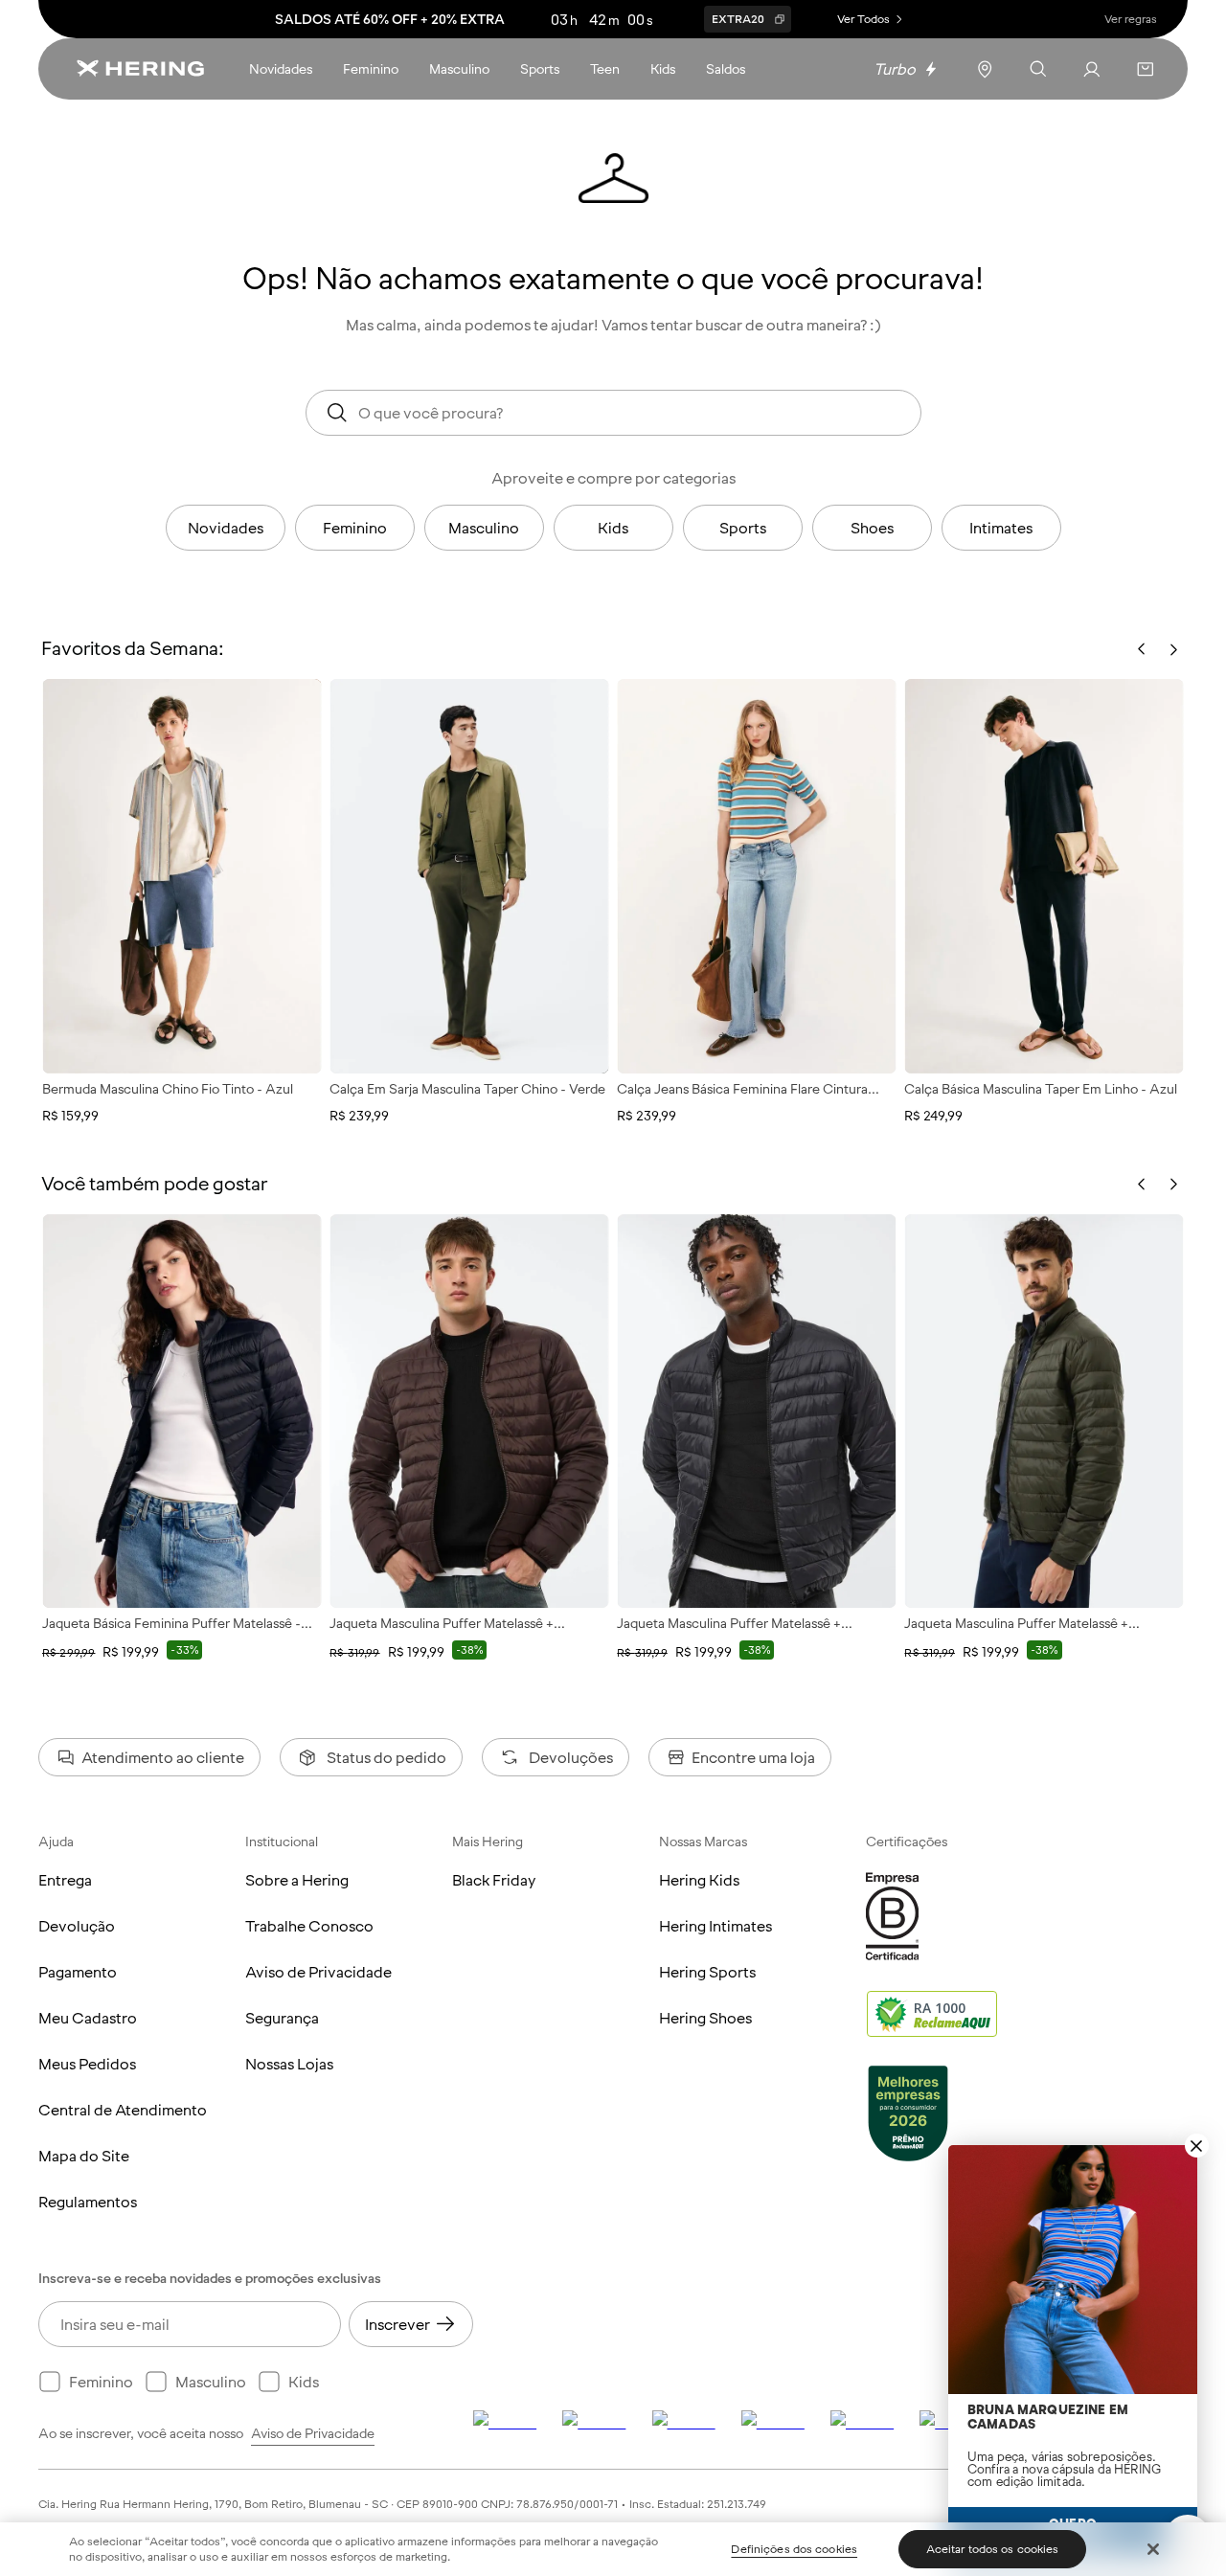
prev (1142, 1185)
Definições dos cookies (794, 2549)
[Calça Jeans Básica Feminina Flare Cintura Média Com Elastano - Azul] (757, 876)
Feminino (355, 528)
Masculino (484, 528)
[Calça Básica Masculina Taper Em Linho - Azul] (1044, 876)
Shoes (872, 528)
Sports (743, 528)
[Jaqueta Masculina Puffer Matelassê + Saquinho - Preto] (757, 1411)
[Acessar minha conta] (1092, 69)
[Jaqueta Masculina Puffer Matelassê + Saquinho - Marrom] (469, 1411)
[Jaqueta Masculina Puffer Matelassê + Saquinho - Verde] (1044, 1411)
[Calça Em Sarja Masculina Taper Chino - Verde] (469, 876)
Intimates (1001, 528)
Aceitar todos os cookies (993, 2549)
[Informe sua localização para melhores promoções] (985, 69)
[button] (1146, 69)
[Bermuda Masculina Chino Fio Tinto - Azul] (182, 876)
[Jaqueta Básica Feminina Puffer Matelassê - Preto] (182, 1411)
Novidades (226, 528)
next (1173, 1185)
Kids (613, 528)
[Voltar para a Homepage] (140, 69)
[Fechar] (1153, 2549)
